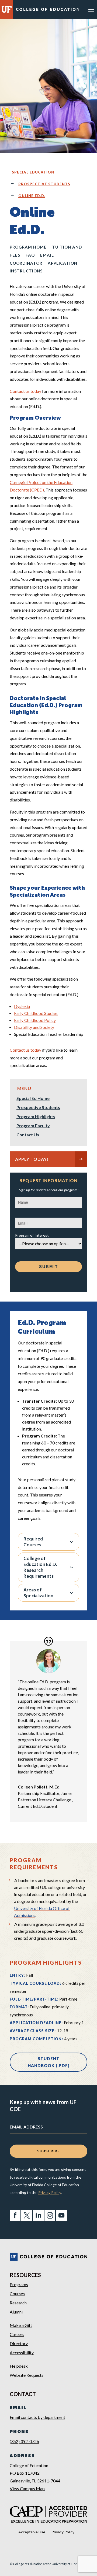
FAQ (30, 255)
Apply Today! (32, 1159)
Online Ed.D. (32, 196)
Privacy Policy (50, 2192)
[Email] (48, 1221)
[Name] (48, 1200)
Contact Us (28, 1135)
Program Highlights (36, 1117)
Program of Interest (32, 1235)
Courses (17, 2294)
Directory (19, 2343)
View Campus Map (27, 2488)
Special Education (33, 172)
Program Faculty (33, 1126)
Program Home (28, 247)
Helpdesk (19, 2366)
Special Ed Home (33, 1099)
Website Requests (27, 2375)
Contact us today (25, 1050)
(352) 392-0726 (24, 2441)
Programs (19, 2284)
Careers (17, 2334)
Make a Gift (21, 2325)
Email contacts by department (37, 2417)
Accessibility (22, 2353)
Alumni (16, 2312)
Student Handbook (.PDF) (49, 2062)
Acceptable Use (32, 2532)
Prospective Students (44, 184)
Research (18, 2303)
